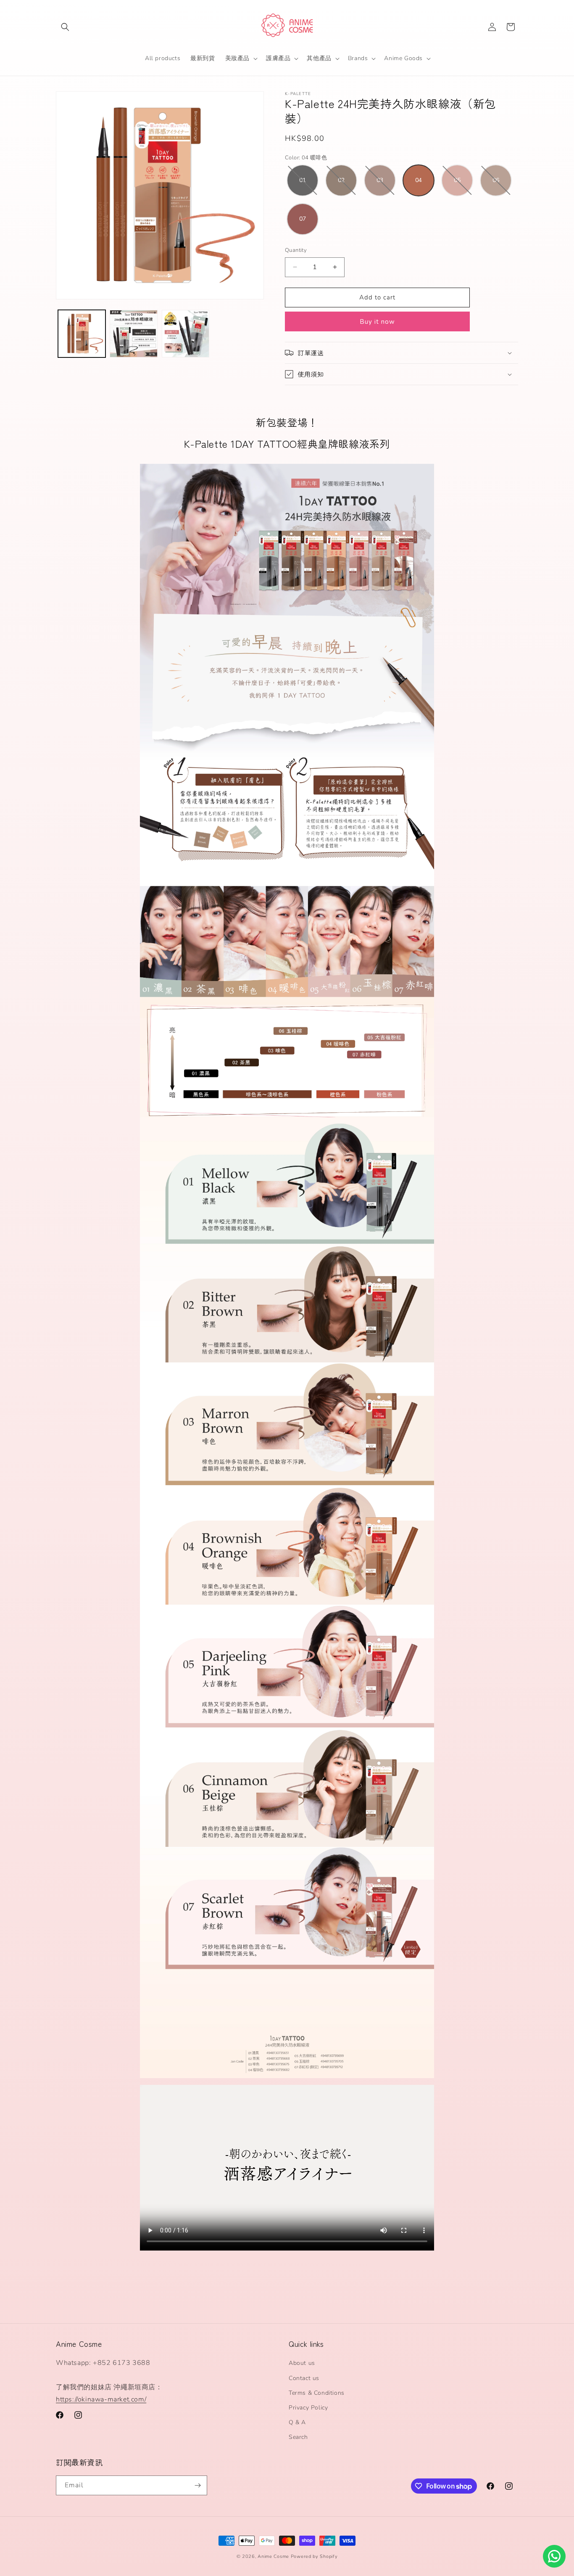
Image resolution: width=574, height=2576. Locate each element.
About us (302, 2363)
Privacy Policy (308, 2408)
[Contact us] (554, 2556)
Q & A (297, 2423)
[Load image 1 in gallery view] (82, 334)
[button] (65, 27)
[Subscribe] (197, 2485)
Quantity (296, 250)
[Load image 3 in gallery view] (186, 334)
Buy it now (377, 322)
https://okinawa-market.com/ (101, 2399)
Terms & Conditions (317, 2393)
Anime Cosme (273, 2556)
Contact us (304, 2378)
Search (298, 2437)
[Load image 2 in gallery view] (133, 334)
